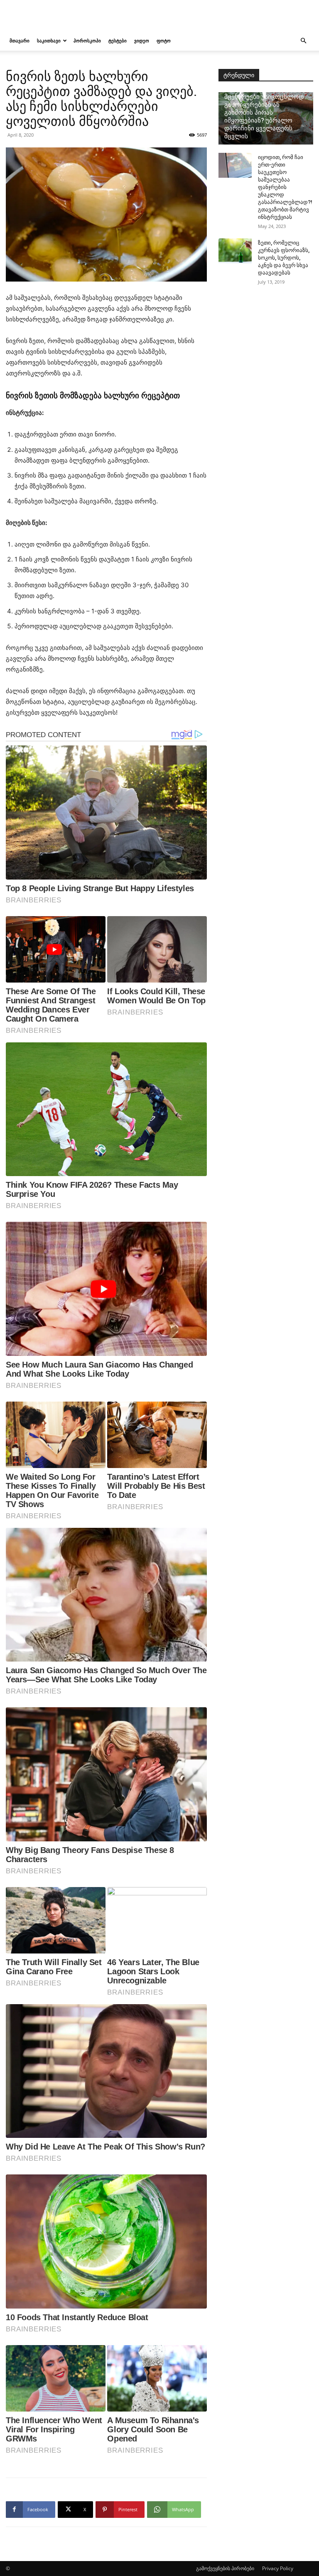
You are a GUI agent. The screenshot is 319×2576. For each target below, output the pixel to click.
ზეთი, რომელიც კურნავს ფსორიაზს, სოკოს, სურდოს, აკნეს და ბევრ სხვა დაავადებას (284, 258)
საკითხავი (49, 40)
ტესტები (118, 40)
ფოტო (164, 40)
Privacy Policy (278, 2568)
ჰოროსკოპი (87, 40)
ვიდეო (142, 40)
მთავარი (20, 40)
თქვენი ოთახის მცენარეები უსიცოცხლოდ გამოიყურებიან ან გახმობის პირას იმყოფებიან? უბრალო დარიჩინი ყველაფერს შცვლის (264, 113)
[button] (303, 41)
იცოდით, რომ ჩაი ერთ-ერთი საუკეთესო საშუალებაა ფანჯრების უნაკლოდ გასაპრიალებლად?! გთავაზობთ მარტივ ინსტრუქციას (285, 187)
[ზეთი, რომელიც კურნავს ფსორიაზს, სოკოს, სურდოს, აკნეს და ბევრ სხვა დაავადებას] (235, 251)
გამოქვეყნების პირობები (225, 2568)
